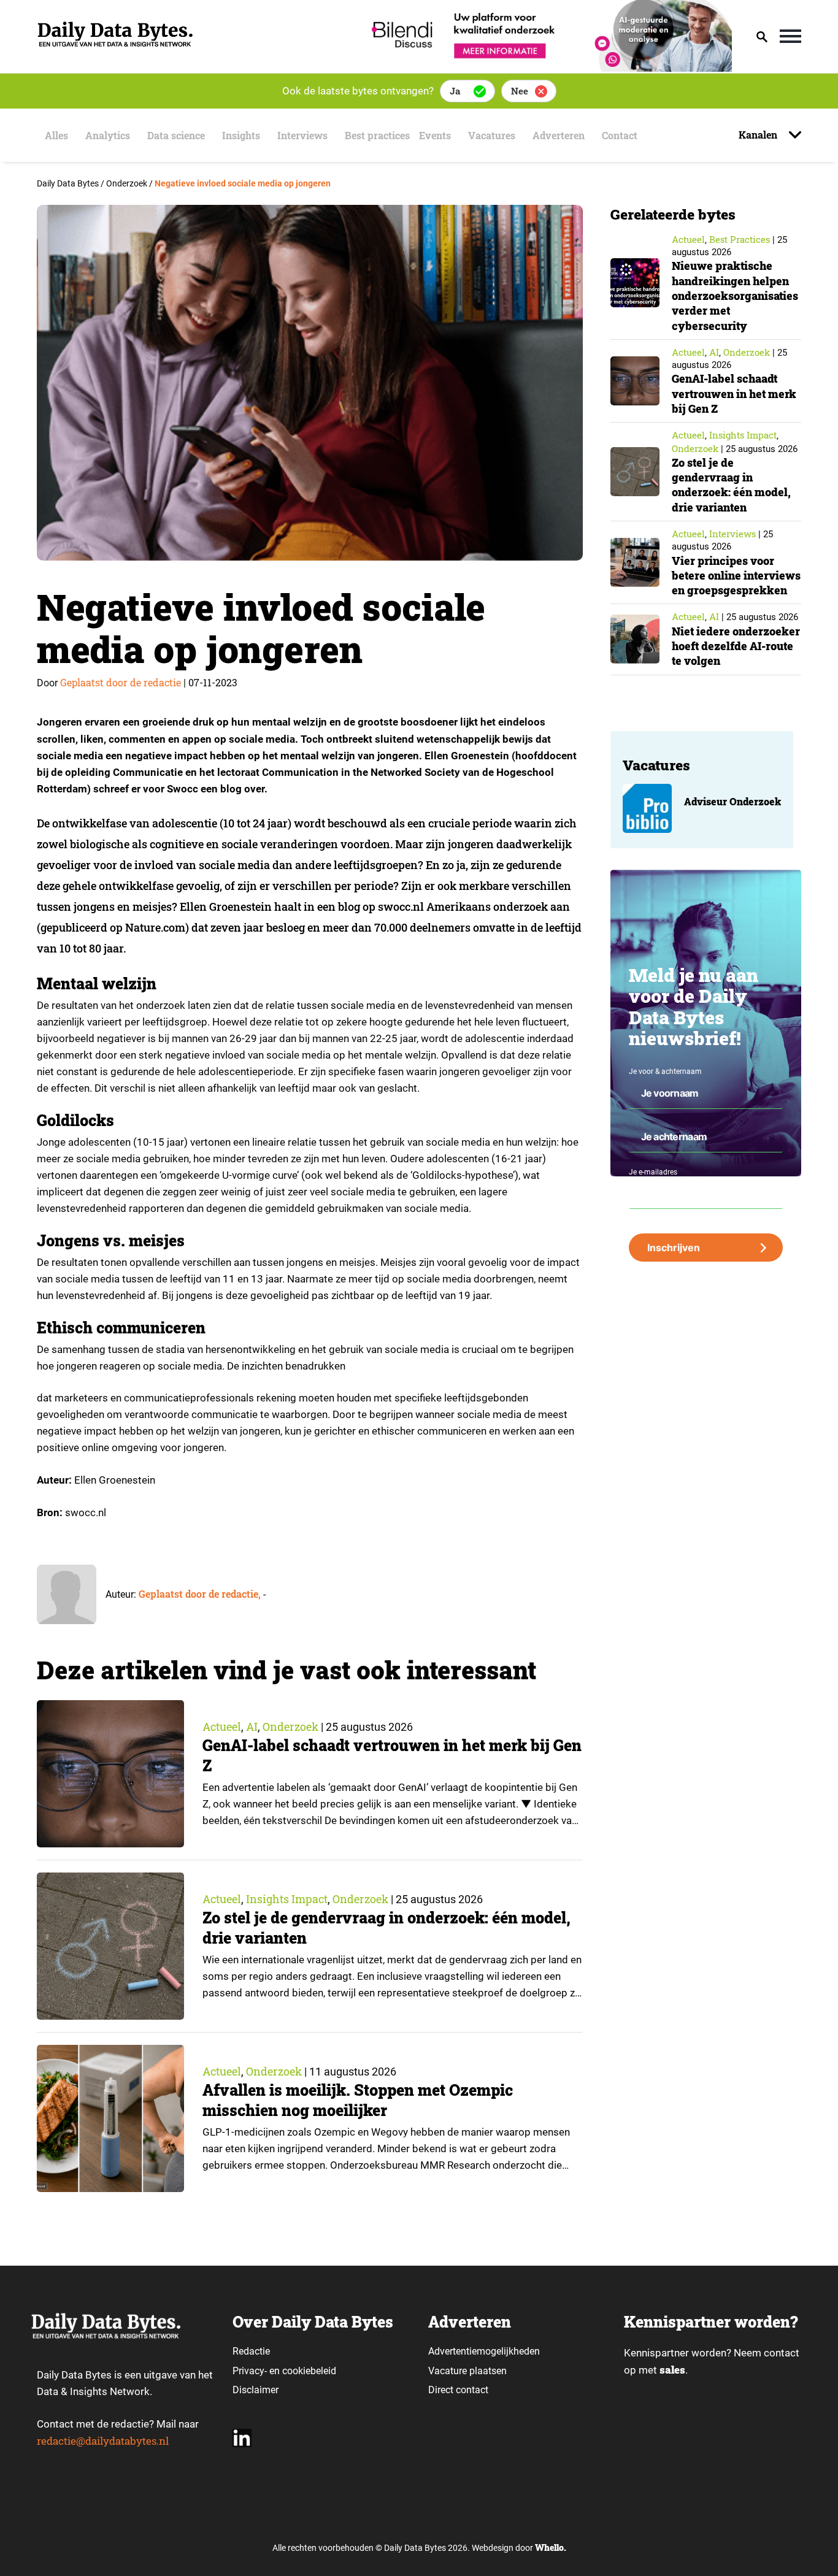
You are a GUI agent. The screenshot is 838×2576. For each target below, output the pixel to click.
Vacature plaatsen (467, 2371)
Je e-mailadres (653, 1172)
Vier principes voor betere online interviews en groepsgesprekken (736, 576)
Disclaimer (256, 2390)
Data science (176, 135)
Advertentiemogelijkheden (484, 2351)
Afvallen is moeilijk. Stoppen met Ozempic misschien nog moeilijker (358, 2100)
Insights (241, 135)
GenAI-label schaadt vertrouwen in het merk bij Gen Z (734, 393)
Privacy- (250, 2371)
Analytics (108, 135)
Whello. (551, 2547)
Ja (455, 91)
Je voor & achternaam (665, 1071)
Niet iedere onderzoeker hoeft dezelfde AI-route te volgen (736, 646)
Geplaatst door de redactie (121, 682)
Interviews (302, 135)
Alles (56, 135)
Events (435, 135)
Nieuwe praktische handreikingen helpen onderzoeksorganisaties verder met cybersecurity (735, 295)
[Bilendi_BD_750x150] (548, 68)
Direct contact (459, 2390)
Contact (620, 135)
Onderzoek (290, 1727)
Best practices (377, 135)
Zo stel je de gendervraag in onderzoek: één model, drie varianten (731, 485)
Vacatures (492, 135)
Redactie (251, 2351)
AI (252, 1727)
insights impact (287, 1899)
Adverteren (559, 135)
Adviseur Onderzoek (732, 801)
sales (672, 2370)
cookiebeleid (309, 2371)
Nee (520, 91)
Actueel (222, 1727)
